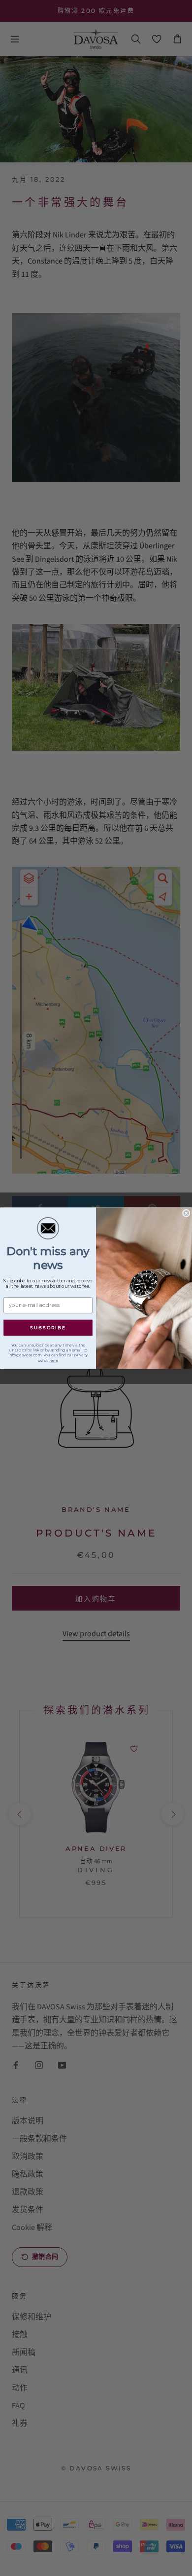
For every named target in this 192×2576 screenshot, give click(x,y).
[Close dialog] (186, 1213)
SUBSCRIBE (48, 1328)
